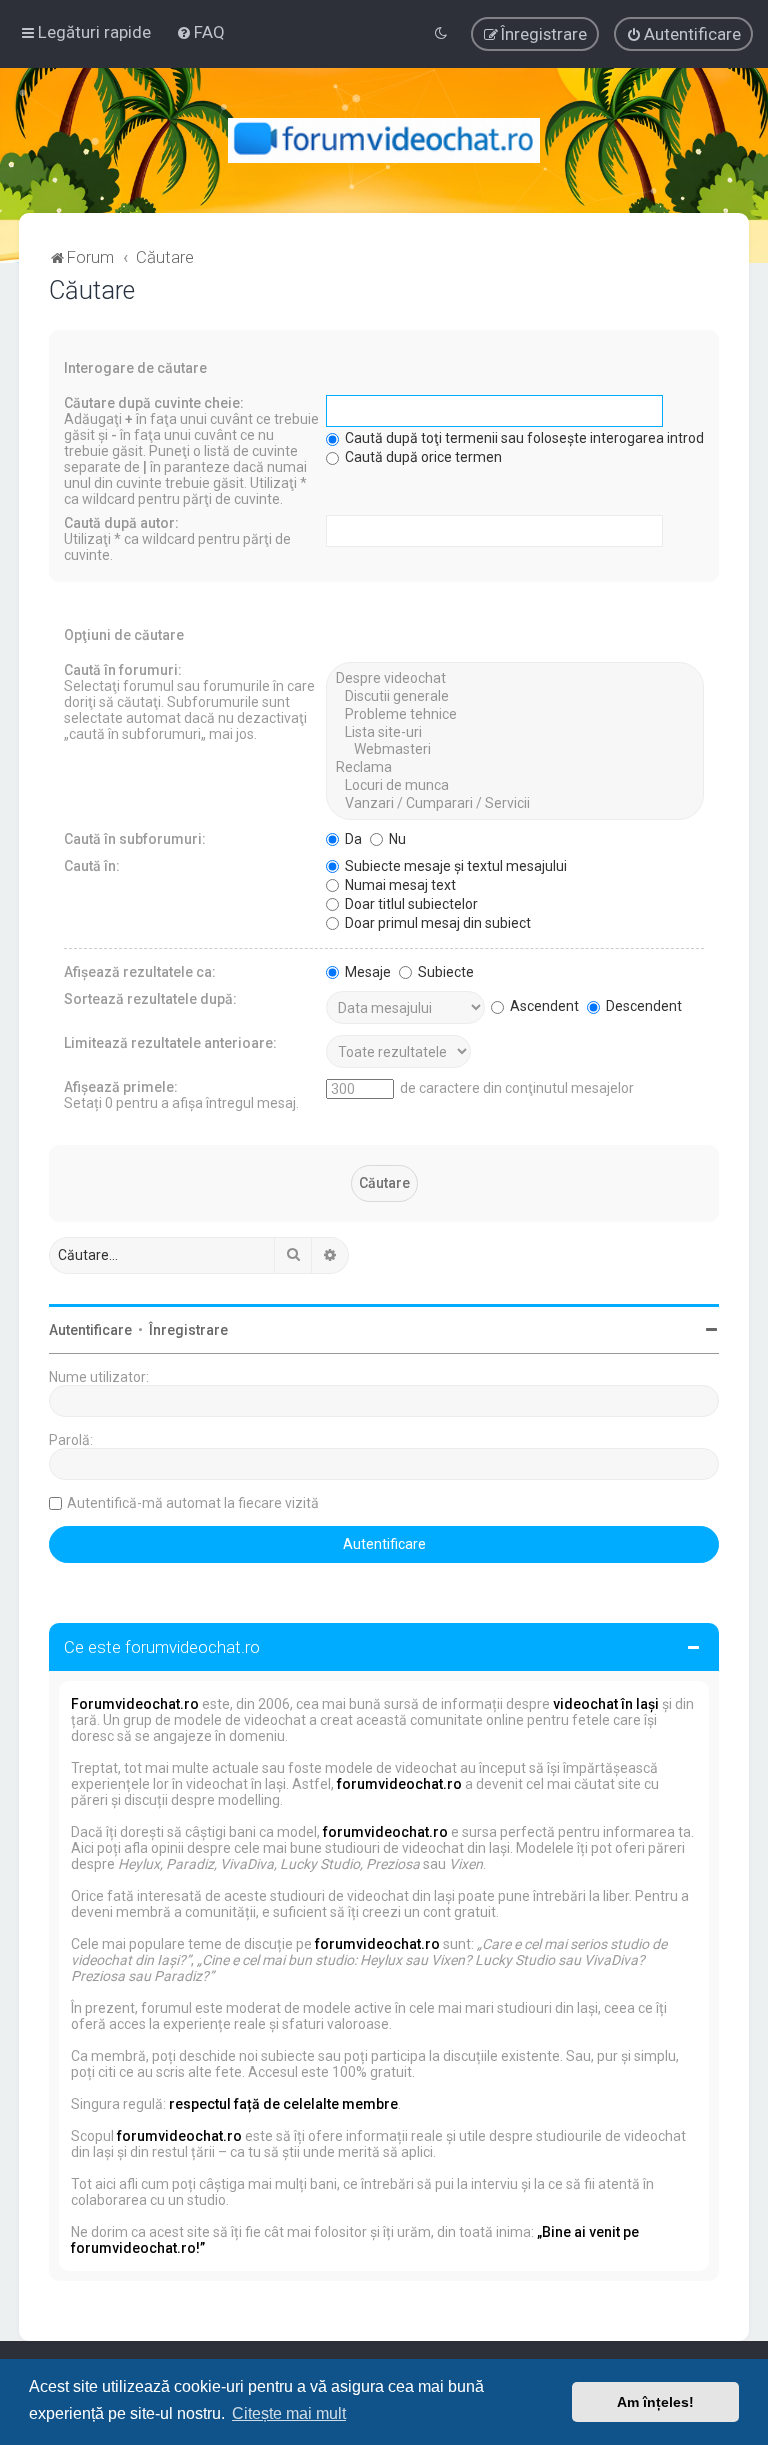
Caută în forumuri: (123, 670)
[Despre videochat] (514, 679)
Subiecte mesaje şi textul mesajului (454, 866)
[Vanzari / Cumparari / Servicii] (514, 804)
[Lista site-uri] (514, 733)
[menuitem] (200, 32)
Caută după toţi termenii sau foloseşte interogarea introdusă (534, 438)
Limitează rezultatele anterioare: (170, 1043)
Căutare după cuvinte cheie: (154, 403)
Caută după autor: (121, 523)
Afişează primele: (121, 1087)
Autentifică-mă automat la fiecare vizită (193, 1503)
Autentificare (90, 1330)
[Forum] (384, 140)
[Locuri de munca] (514, 786)
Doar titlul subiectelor (410, 904)
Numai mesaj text (399, 885)
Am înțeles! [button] (655, 2402)
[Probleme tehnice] (514, 715)
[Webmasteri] (514, 750)
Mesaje (366, 972)
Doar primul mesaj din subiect (436, 923)
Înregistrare (188, 1330)
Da (352, 839)
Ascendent (543, 1006)
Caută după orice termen (422, 457)
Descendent (642, 1006)
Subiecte (444, 972)
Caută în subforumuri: (135, 839)
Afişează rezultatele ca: (140, 972)
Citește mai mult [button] (289, 2413)
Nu (396, 839)
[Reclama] (514, 768)
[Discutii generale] (514, 697)
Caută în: (92, 866)
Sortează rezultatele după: (150, 999)
